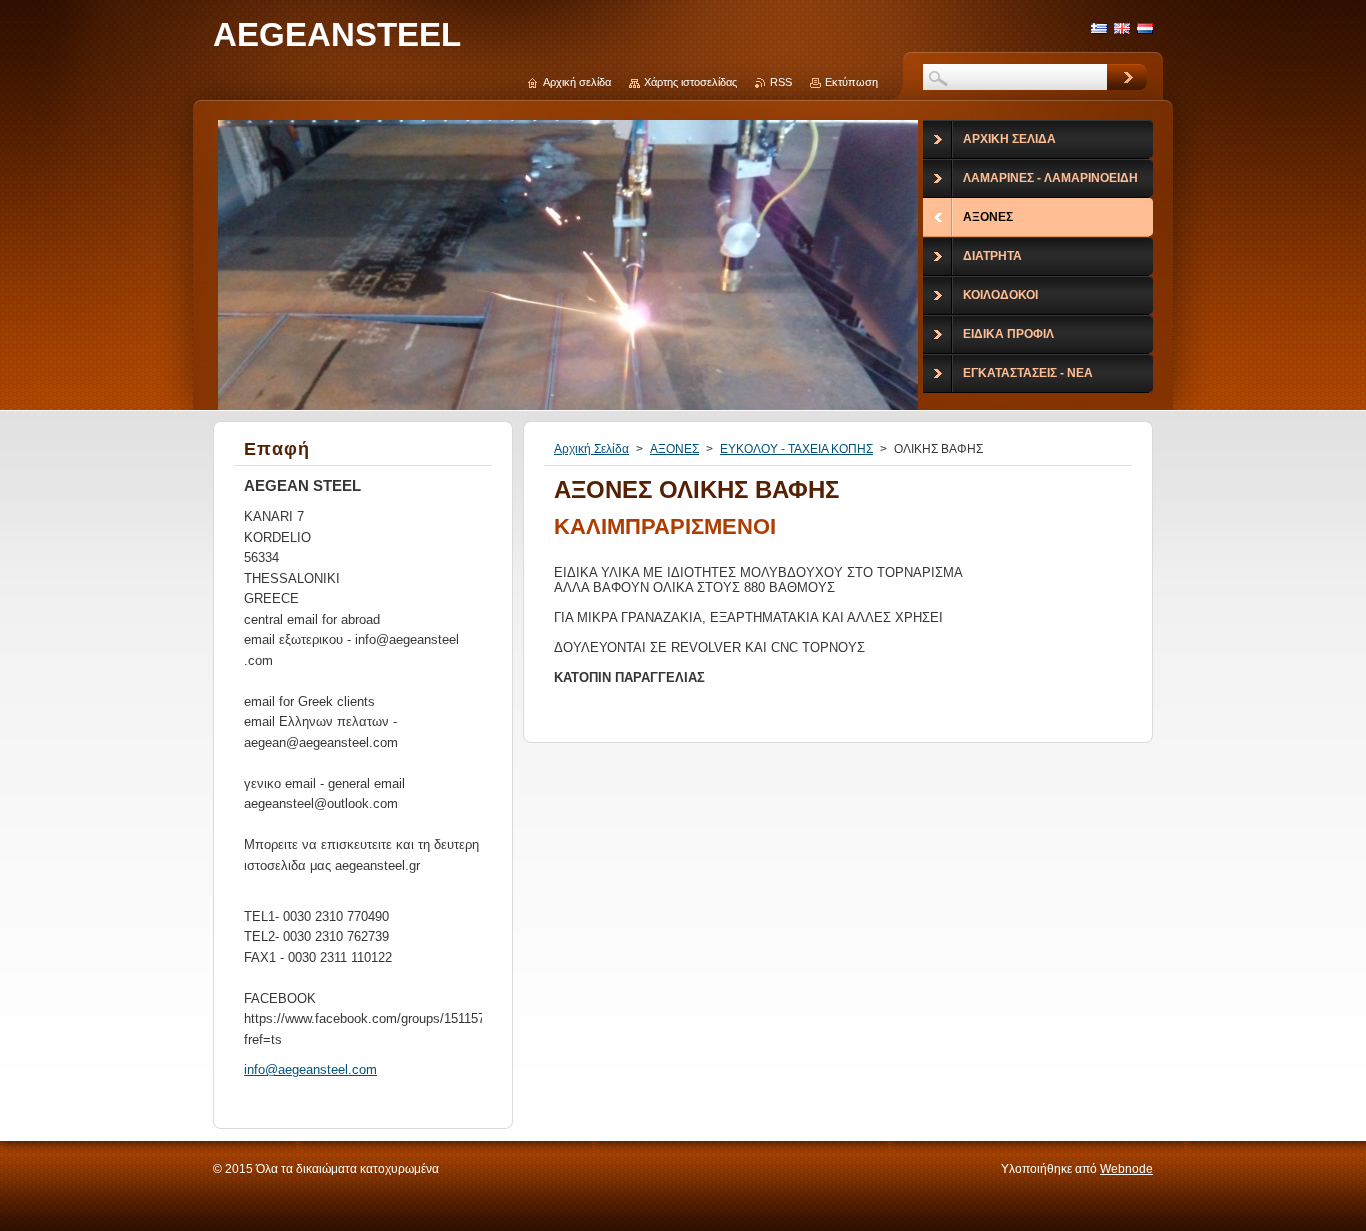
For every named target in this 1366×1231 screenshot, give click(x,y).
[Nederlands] (1145, 28)
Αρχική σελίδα (577, 82)
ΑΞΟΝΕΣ (674, 449)
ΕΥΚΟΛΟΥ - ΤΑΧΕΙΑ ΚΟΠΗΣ (796, 449)
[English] (1122, 28)
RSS (781, 82)
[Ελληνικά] (1099, 28)
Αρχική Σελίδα (591, 449)
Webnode (1126, 1169)
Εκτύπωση (851, 82)
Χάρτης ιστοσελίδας (690, 82)
